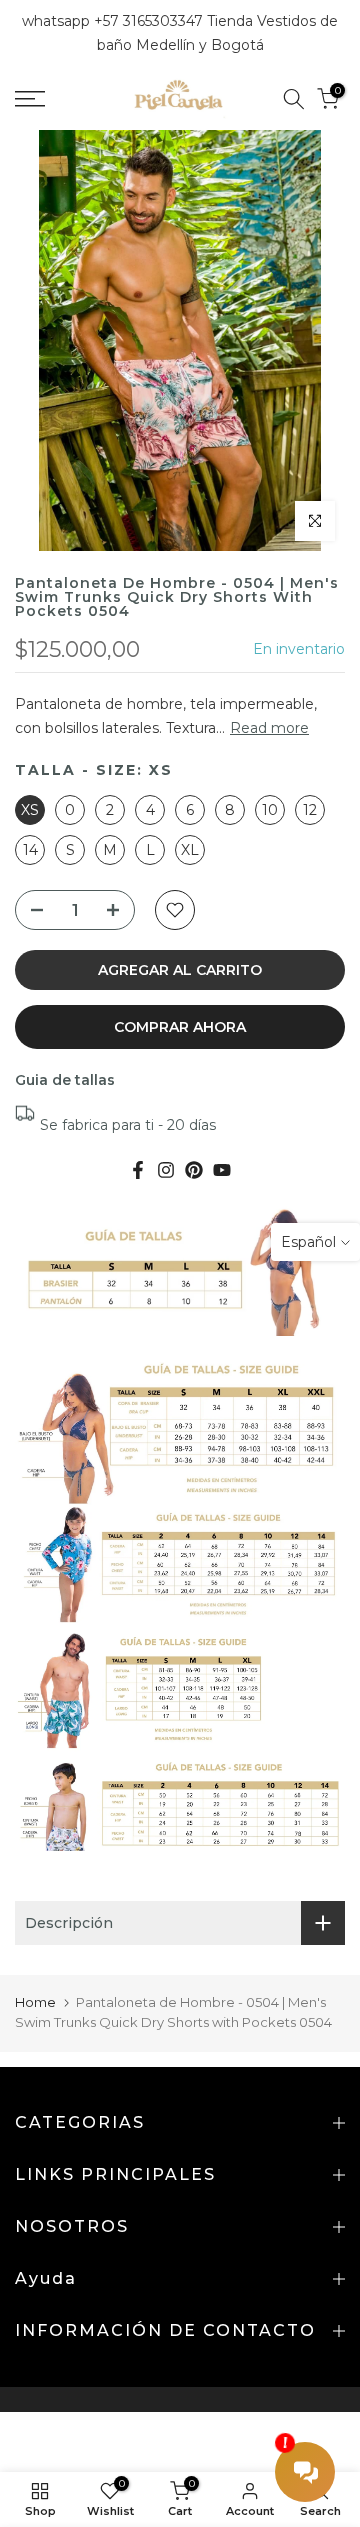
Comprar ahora (180, 1027)
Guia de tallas (65, 1080)
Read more (269, 728)
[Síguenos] (194, 1170)
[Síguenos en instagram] (166, 1170)
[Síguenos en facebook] (138, 1170)
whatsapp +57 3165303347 (114, 21)
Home (35, 2002)
